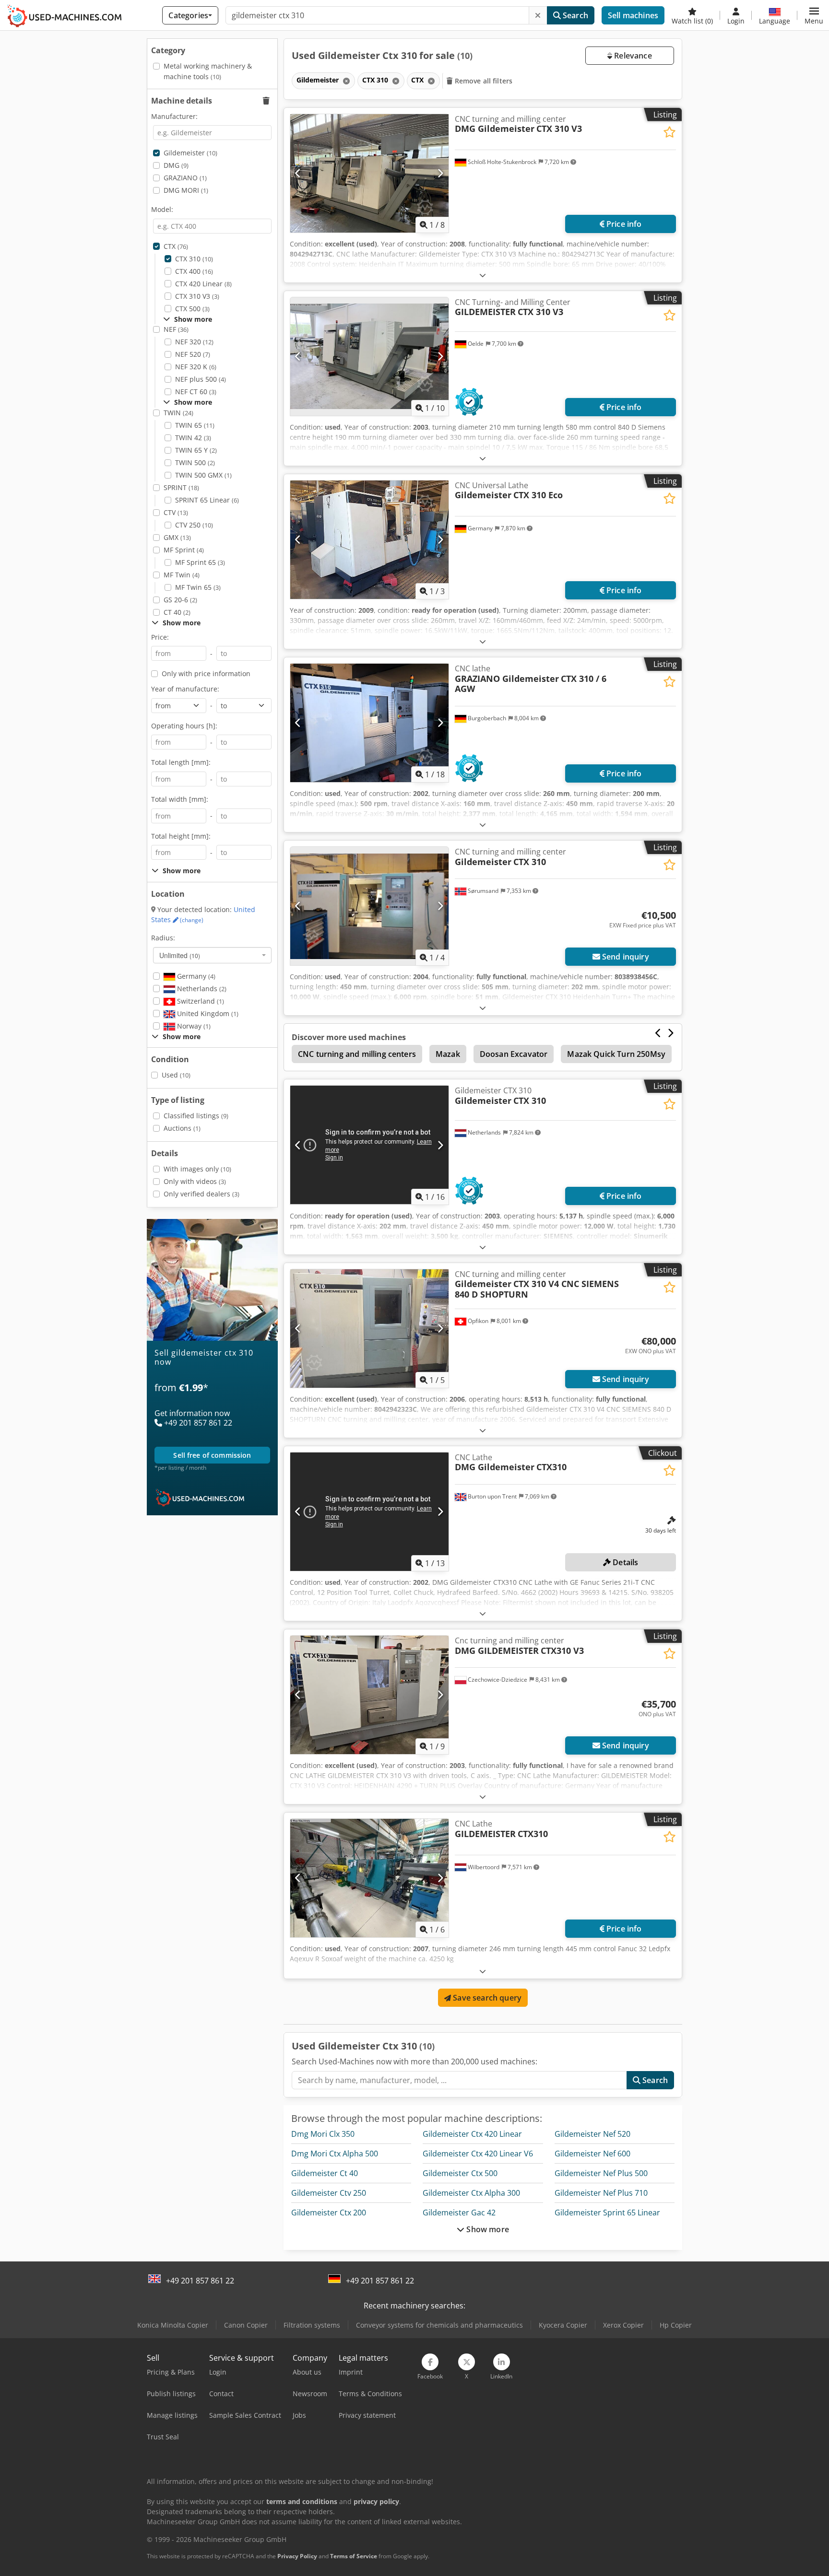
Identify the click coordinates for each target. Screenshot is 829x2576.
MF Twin (182, 575)
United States (203, 915)
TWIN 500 (195, 463)
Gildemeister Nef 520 (592, 2134)
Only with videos (195, 1181)
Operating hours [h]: (184, 726)
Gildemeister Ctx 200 (329, 2213)
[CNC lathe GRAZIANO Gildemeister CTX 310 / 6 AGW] (369, 723)
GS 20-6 (180, 600)
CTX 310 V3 (197, 296)
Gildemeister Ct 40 (325, 2173)
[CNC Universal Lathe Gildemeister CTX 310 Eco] (369, 540)
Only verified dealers (201, 1194)
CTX (176, 246)
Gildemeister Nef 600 (592, 2154)
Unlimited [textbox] (180, 955)
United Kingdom (207, 1013)
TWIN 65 (195, 425)
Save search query (486, 1998)
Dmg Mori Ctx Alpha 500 (335, 2154)
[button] (814, 15)
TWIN (178, 413)
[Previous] (298, 173)
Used (176, 1075)
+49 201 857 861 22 (200, 2281)
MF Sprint (184, 550)
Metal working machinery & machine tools (208, 71)
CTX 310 (194, 259)
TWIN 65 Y (196, 450)
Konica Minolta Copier (173, 2325)
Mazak (448, 1054)
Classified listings (196, 1116)
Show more (487, 2229)
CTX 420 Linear (203, 284)
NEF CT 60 (196, 392)
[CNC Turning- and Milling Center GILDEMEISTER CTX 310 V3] (369, 357)
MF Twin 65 (198, 587)
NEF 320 (194, 342)
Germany (195, 976)
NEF (176, 329)
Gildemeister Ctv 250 (329, 2193)
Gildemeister (190, 153)
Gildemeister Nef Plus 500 (601, 2173)
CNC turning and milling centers (357, 1054)
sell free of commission (212, 1455)
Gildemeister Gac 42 (459, 2213)
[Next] (440, 173)
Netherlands (201, 989)
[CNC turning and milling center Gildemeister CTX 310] (369, 906)
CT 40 (177, 612)
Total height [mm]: (181, 836)
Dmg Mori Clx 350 (323, 2134)
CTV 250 (194, 525)
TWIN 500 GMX (203, 475)
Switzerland (200, 1001)
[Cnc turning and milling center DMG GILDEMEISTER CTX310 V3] (369, 1695)
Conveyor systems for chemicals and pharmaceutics (439, 2325)
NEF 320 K (196, 367)
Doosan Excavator (514, 1054)
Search (574, 15)
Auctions (182, 1128)
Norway (193, 1026)
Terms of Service (354, 2556)
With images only (197, 1169)
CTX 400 (194, 271)
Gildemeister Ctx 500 (460, 2173)
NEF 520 (193, 354)
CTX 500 (192, 309)
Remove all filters (483, 81)
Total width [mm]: (180, 799)
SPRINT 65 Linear (207, 500)
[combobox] (212, 955)
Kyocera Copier (563, 2325)
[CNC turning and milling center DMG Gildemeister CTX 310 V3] (369, 173)
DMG (176, 165)
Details (624, 1562)
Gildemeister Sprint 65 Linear (607, 2213)
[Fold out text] (483, 275)
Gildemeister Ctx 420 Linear (472, 2134)
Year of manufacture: (185, 689)
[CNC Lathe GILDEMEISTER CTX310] (369, 1878)
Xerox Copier (623, 2325)
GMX (177, 537)
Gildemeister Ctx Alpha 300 (471, 2193)
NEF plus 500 (201, 379)
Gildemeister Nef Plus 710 (601, 2193)
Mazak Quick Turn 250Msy (616, 1054)
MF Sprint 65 (200, 562)
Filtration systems (312, 2325)
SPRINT (181, 487)
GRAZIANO (185, 178)
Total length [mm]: (181, 762)
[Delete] (538, 15)
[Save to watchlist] (669, 132)
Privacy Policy (297, 2556)
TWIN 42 (193, 438)
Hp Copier (676, 2325)
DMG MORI (186, 190)
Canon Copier (246, 2325)
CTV (176, 512)
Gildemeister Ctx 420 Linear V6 (478, 2154)
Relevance (632, 56)
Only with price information (206, 673)
